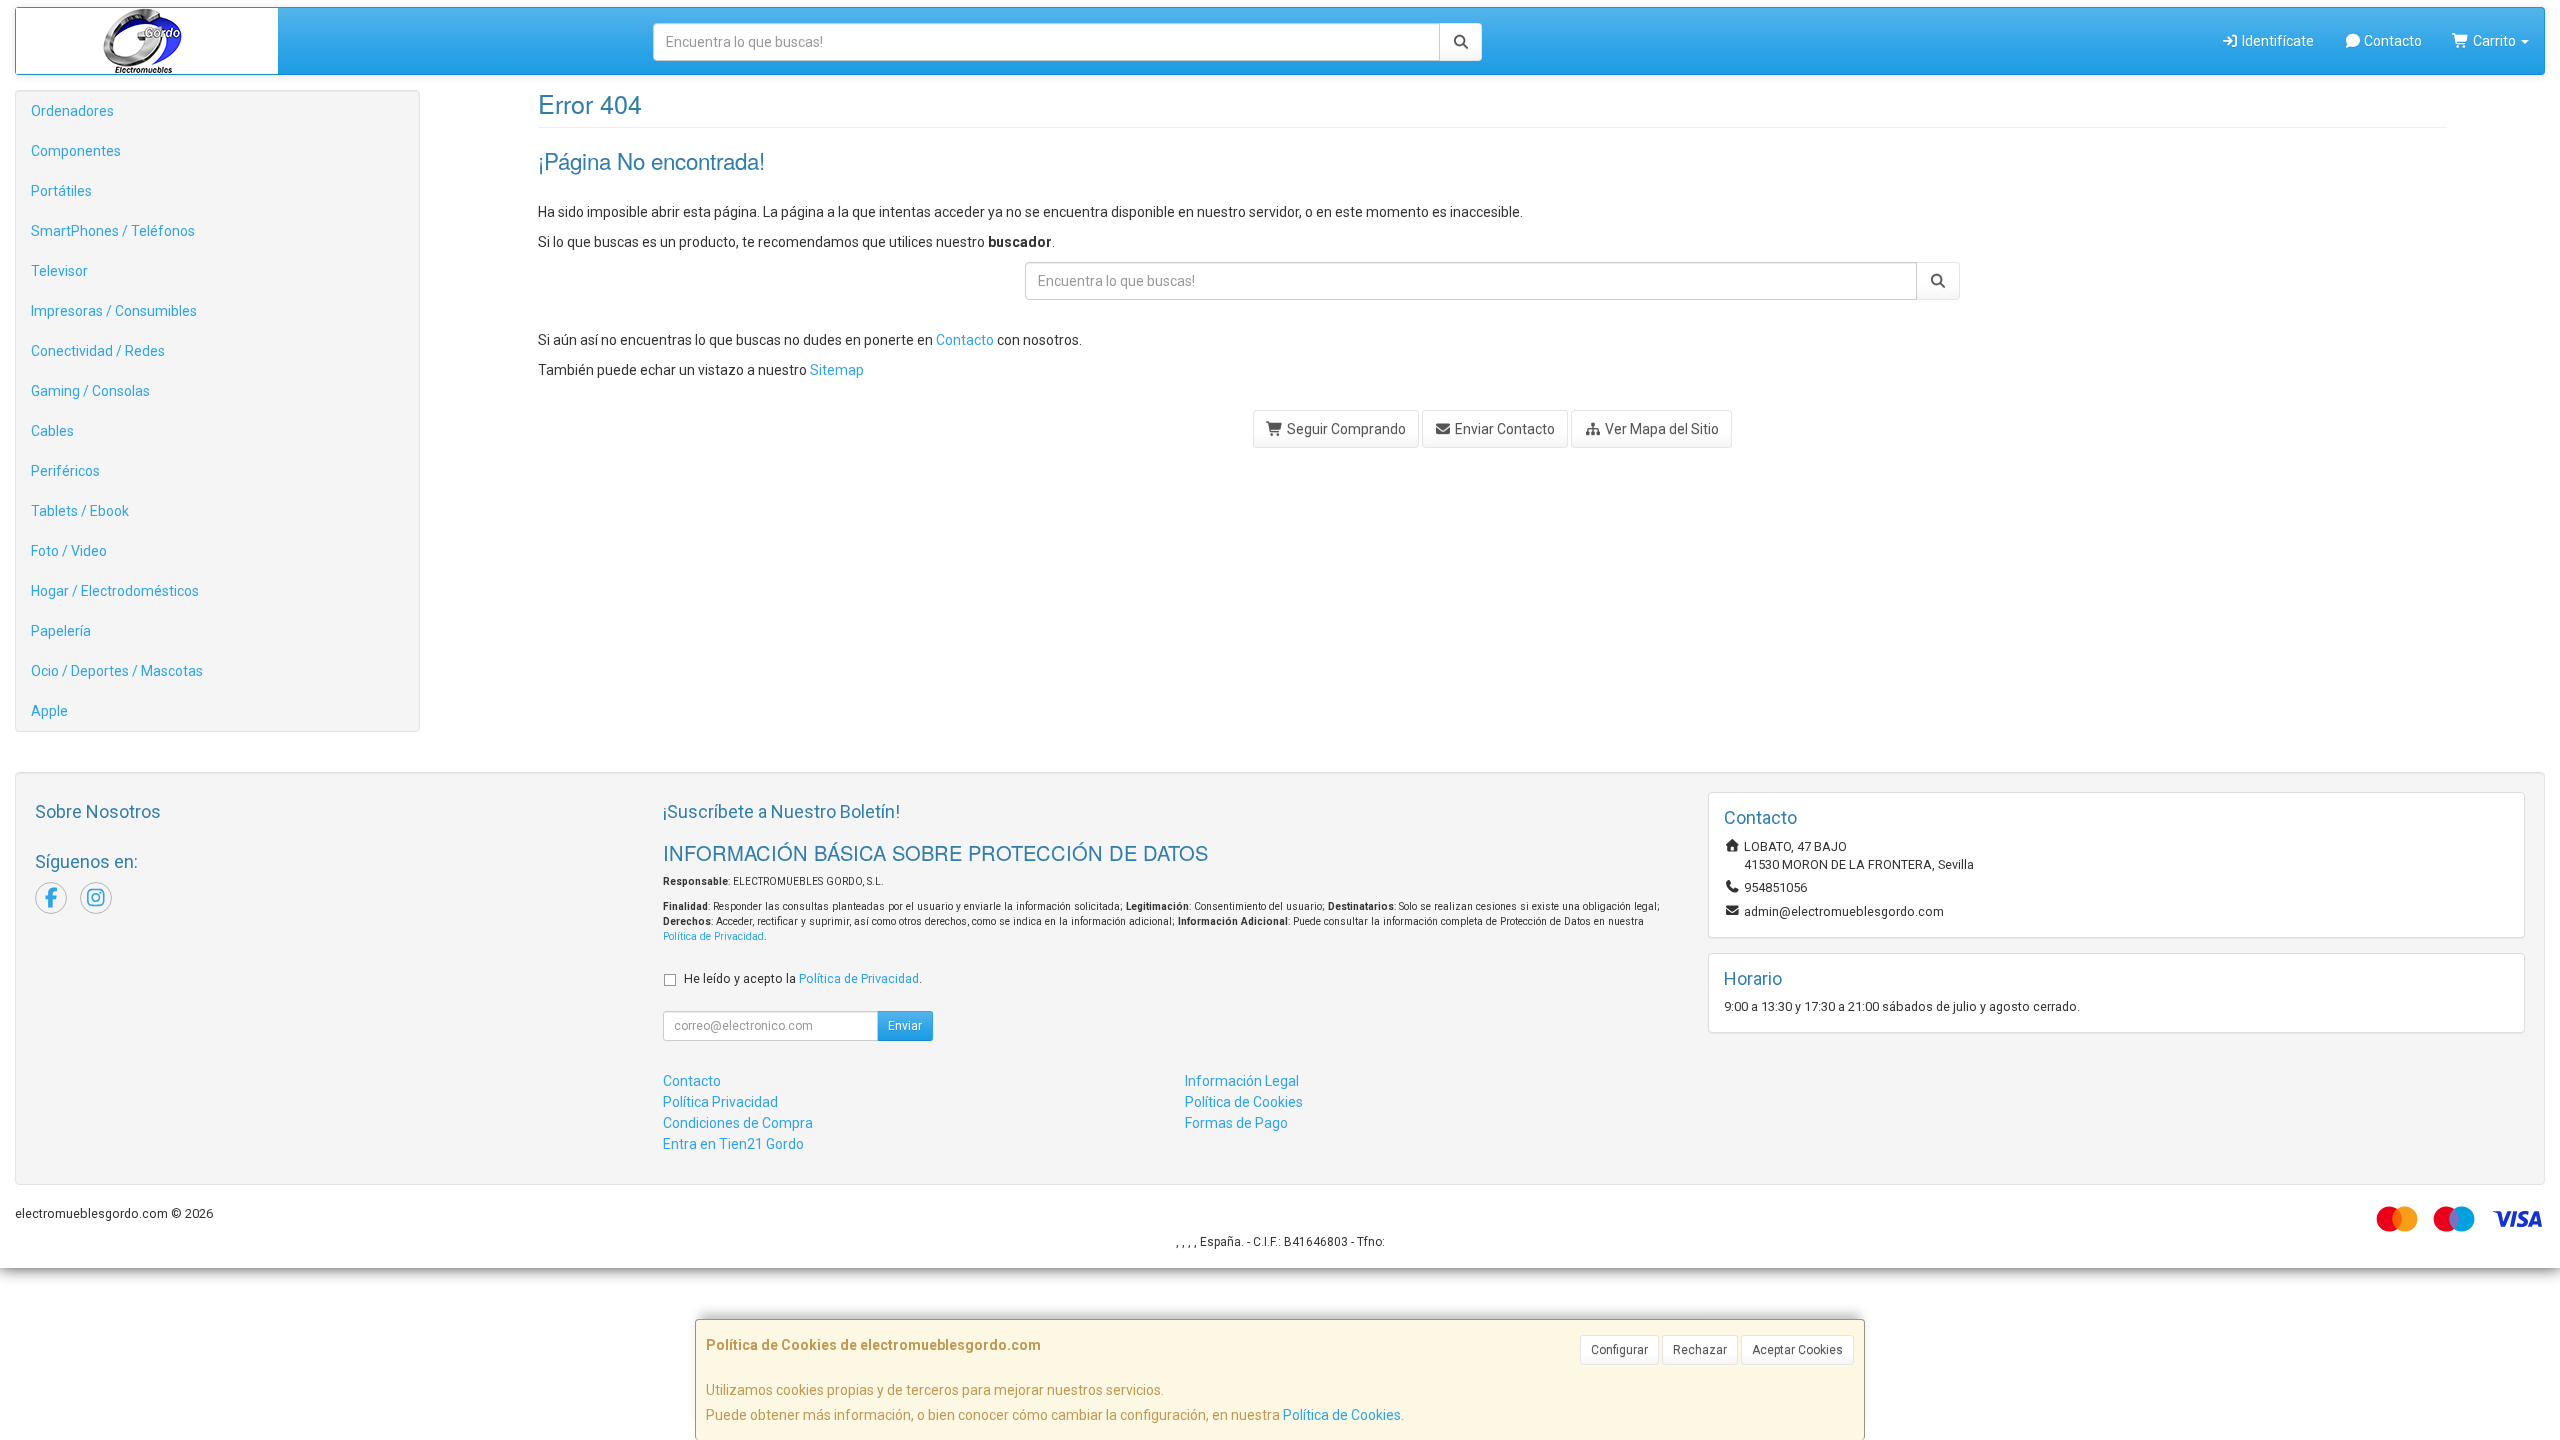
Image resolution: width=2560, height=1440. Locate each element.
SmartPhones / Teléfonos (113, 231)
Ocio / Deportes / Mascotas (117, 671)
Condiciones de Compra (738, 1123)
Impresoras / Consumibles (114, 311)
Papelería (61, 631)
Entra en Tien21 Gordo (733, 1144)
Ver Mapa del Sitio (1660, 429)
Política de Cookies (1342, 1415)
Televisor (59, 271)
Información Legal (1242, 1081)
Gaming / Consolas (90, 391)
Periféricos (65, 471)
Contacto (2391, 41)
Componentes (76, 151)
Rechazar (1700, 1350)
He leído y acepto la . (803, 978)
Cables (52, 431)
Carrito (2494, 41)
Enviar (905, 1026)
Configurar (1619, 1350)
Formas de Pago (1236, 1123)
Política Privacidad (720, 1102)
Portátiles (61, 191)
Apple (49, 711)
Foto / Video (69, 551)
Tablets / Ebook (80, 511)
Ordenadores (72, 111)
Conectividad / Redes (98, 351)
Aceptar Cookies (1797, 1350)
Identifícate (2276, 41)
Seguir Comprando (1345, 429)
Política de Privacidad (713, 936)
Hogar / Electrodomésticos (115, 591)
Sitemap (837, 370)
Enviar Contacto (1503, 429)
